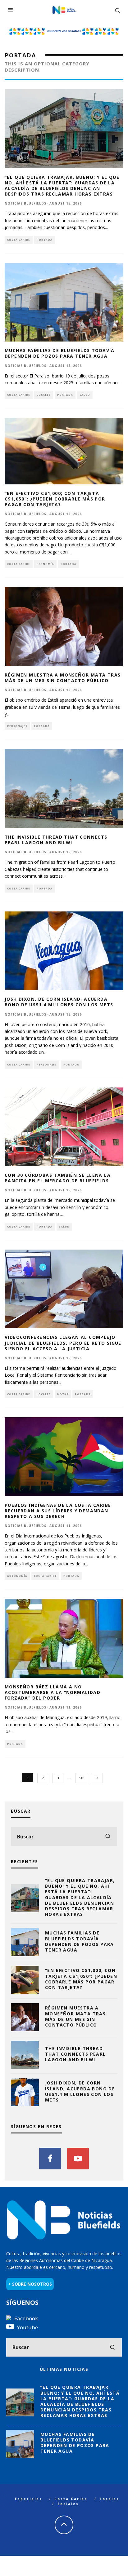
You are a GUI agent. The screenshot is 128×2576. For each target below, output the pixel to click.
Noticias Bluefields (25, 203)
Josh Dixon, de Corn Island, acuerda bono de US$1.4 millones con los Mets (59, 1002)
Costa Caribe (19, 240)
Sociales (68, 2504)
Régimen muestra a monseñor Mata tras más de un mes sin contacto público (63, 678)
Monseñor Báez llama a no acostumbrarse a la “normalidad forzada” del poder (53, 1692)
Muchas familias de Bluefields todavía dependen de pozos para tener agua (60, 353)
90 (81, 1778)
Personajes (17, 726)
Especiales (29, 2499)
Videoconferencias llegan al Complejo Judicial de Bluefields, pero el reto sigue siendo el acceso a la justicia (63, 1343)
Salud (85, 395)
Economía (45, 564)
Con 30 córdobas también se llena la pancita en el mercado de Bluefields (58, 1178)
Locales (44, 395)
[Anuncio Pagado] (64, 30)
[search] (108, 1837)
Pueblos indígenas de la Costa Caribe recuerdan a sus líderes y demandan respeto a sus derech (58, 1511)
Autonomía (17, 1576)
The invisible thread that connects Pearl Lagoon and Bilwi (56, 840)
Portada (45, 240)
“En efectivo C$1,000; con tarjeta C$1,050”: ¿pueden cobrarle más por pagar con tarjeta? (55, 499)
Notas (63, 1394)
